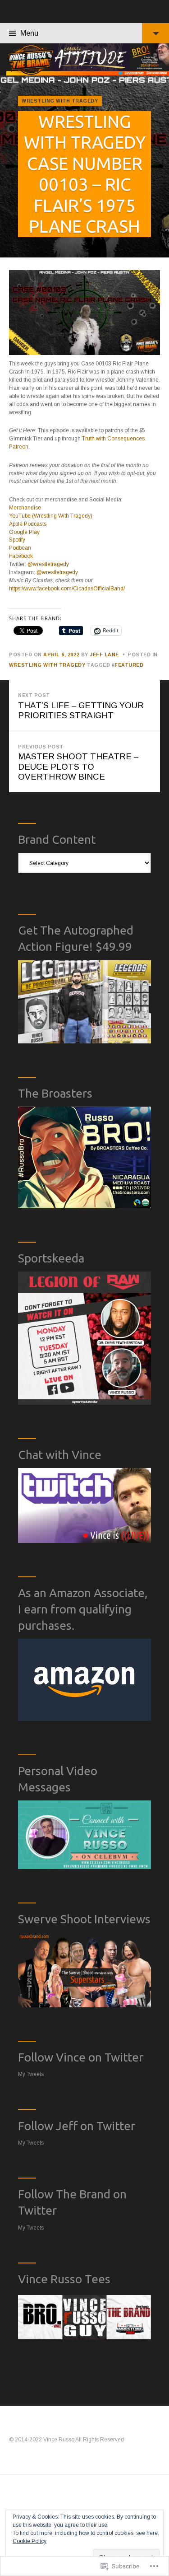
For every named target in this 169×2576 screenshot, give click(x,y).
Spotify (17, 540)
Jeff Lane (104, 655)
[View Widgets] (155, 33)
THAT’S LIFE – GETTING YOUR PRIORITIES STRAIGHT (81, 706)
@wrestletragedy (48, 564)
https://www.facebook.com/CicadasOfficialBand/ (67, 589)
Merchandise (25, 508)
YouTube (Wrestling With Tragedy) (51, 516)
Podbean (20, 548)
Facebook (21, 556)
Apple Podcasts (28, 524)
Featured (129, 665)
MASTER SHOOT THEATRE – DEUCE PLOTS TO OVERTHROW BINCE (78, 763)
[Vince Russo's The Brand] (84, 59)
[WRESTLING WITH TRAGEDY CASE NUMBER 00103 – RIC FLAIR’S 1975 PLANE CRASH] (84, 166)
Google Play (24, 532)
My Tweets (31, 2074)
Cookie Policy (30, 2541)
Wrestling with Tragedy (60, 101)
